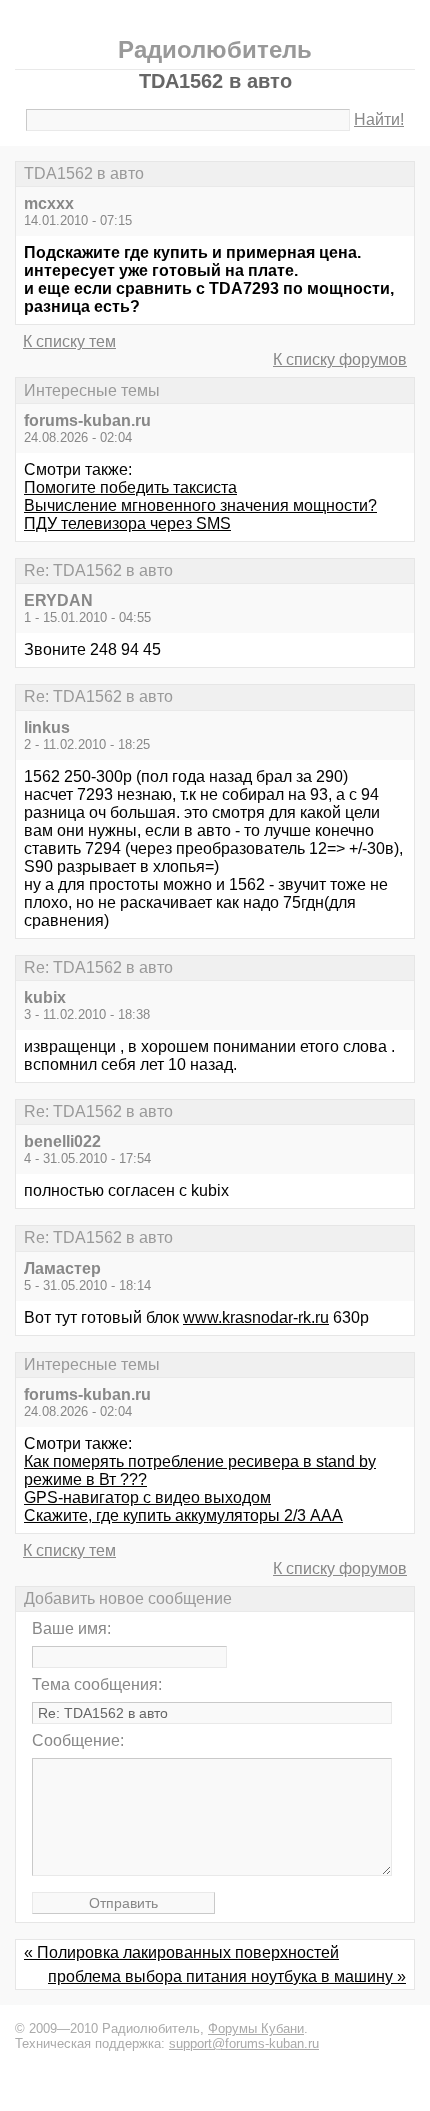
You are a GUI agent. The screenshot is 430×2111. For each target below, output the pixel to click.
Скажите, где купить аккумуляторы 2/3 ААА (183, 1515)
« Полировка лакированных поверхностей (181, 1952)
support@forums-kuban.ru (244, 2043)
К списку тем (69, 341)
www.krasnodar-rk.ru (256, 1317)
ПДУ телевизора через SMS (127, 523)
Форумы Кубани (256, 2028)
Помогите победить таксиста (130, 487)
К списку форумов (340, 359)
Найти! (379, 119)
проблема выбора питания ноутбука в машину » (227, 1976)
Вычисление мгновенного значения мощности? (200, 505)
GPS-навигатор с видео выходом (147, 1497)
